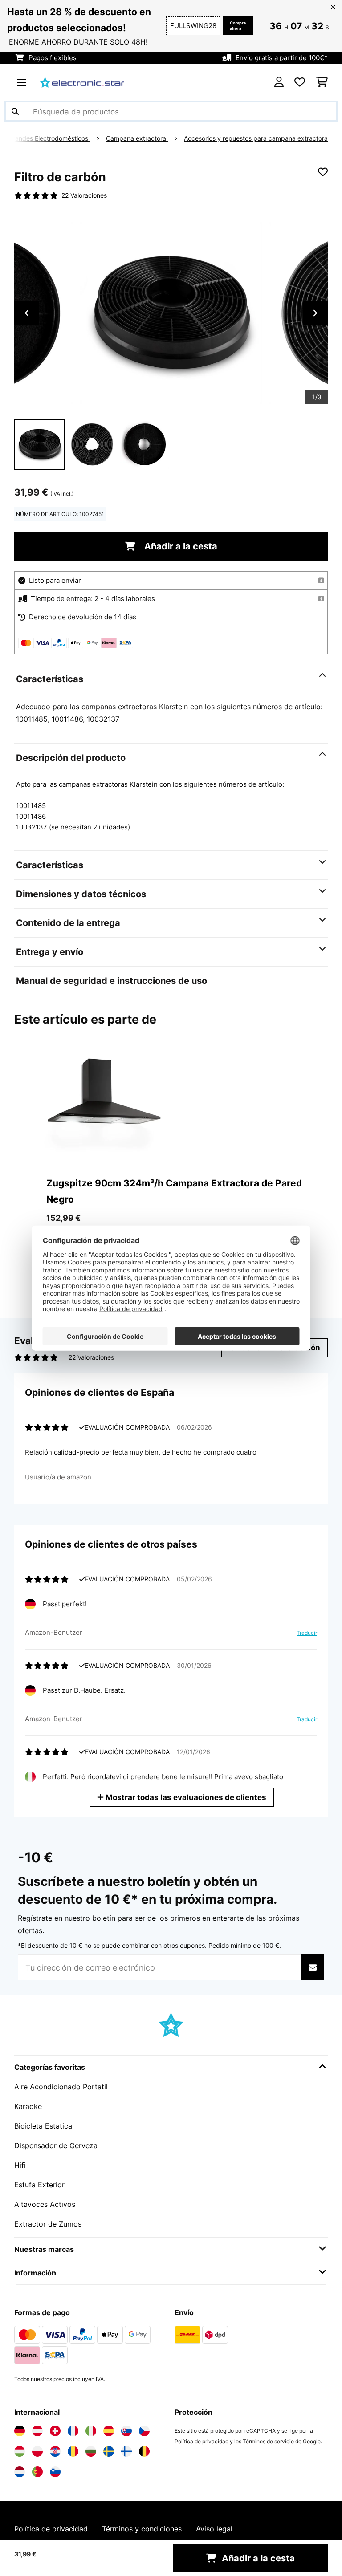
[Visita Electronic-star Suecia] (109, 2451)
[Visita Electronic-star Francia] (73, 2431)
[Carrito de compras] (322, 82)
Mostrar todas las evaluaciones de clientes (185, 1797)
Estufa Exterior (39, 2185)
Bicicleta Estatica (43, 2126)
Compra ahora (238, 26)
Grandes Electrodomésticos (49, 138)
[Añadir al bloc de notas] (323, 172)
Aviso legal (214, 2529)
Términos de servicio (268, 2441)
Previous (27, 313)
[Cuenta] (279, 82)
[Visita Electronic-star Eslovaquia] (126, 2431)
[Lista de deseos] (300, 82)
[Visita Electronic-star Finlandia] (126, 2451)
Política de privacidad (202, 2441)
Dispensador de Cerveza (56, 2145)
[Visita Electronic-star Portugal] (37, 2472)
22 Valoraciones (84, 195)
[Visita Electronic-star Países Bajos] (20, 2472)
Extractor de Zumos (48, 2224)
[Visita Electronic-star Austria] (37, 2431)
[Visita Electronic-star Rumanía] (73, 2451)
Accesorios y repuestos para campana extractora (256, 138)
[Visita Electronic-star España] (109, 2431)
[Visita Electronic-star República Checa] (144, 2431)
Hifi (20, 2165)
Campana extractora (137, 138)
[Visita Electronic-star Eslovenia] (55, 2472)
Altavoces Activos (45, 2204)
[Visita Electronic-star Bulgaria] (91, 2451)
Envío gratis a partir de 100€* (282, 58)
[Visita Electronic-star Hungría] (20, 2451)
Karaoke (28, 2106)
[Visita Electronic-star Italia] (91, 2431)
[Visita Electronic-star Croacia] (55, 2451)
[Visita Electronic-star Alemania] (20, 2431)
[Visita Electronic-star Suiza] (55, 2431)
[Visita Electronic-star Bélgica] (144, 2451)
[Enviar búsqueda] (15, 111)
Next (315, 313)
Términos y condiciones (142, 2529)
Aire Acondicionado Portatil (61, 2087)
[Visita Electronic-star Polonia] (37, 2451)
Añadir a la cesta (180, 546)
